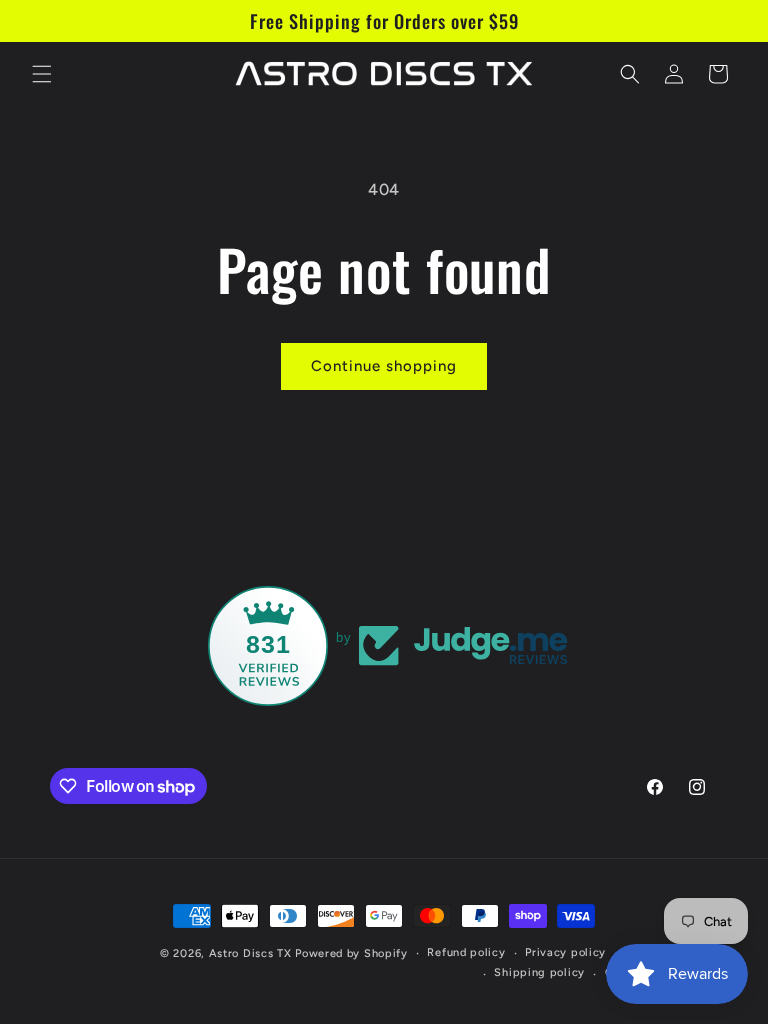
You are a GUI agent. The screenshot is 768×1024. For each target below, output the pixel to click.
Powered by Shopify (351, 953)
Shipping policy (539, 972)
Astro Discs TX (250, 953)
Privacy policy (565, 952)
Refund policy (466, 952)
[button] (42, 74)
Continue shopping (384, 366)
